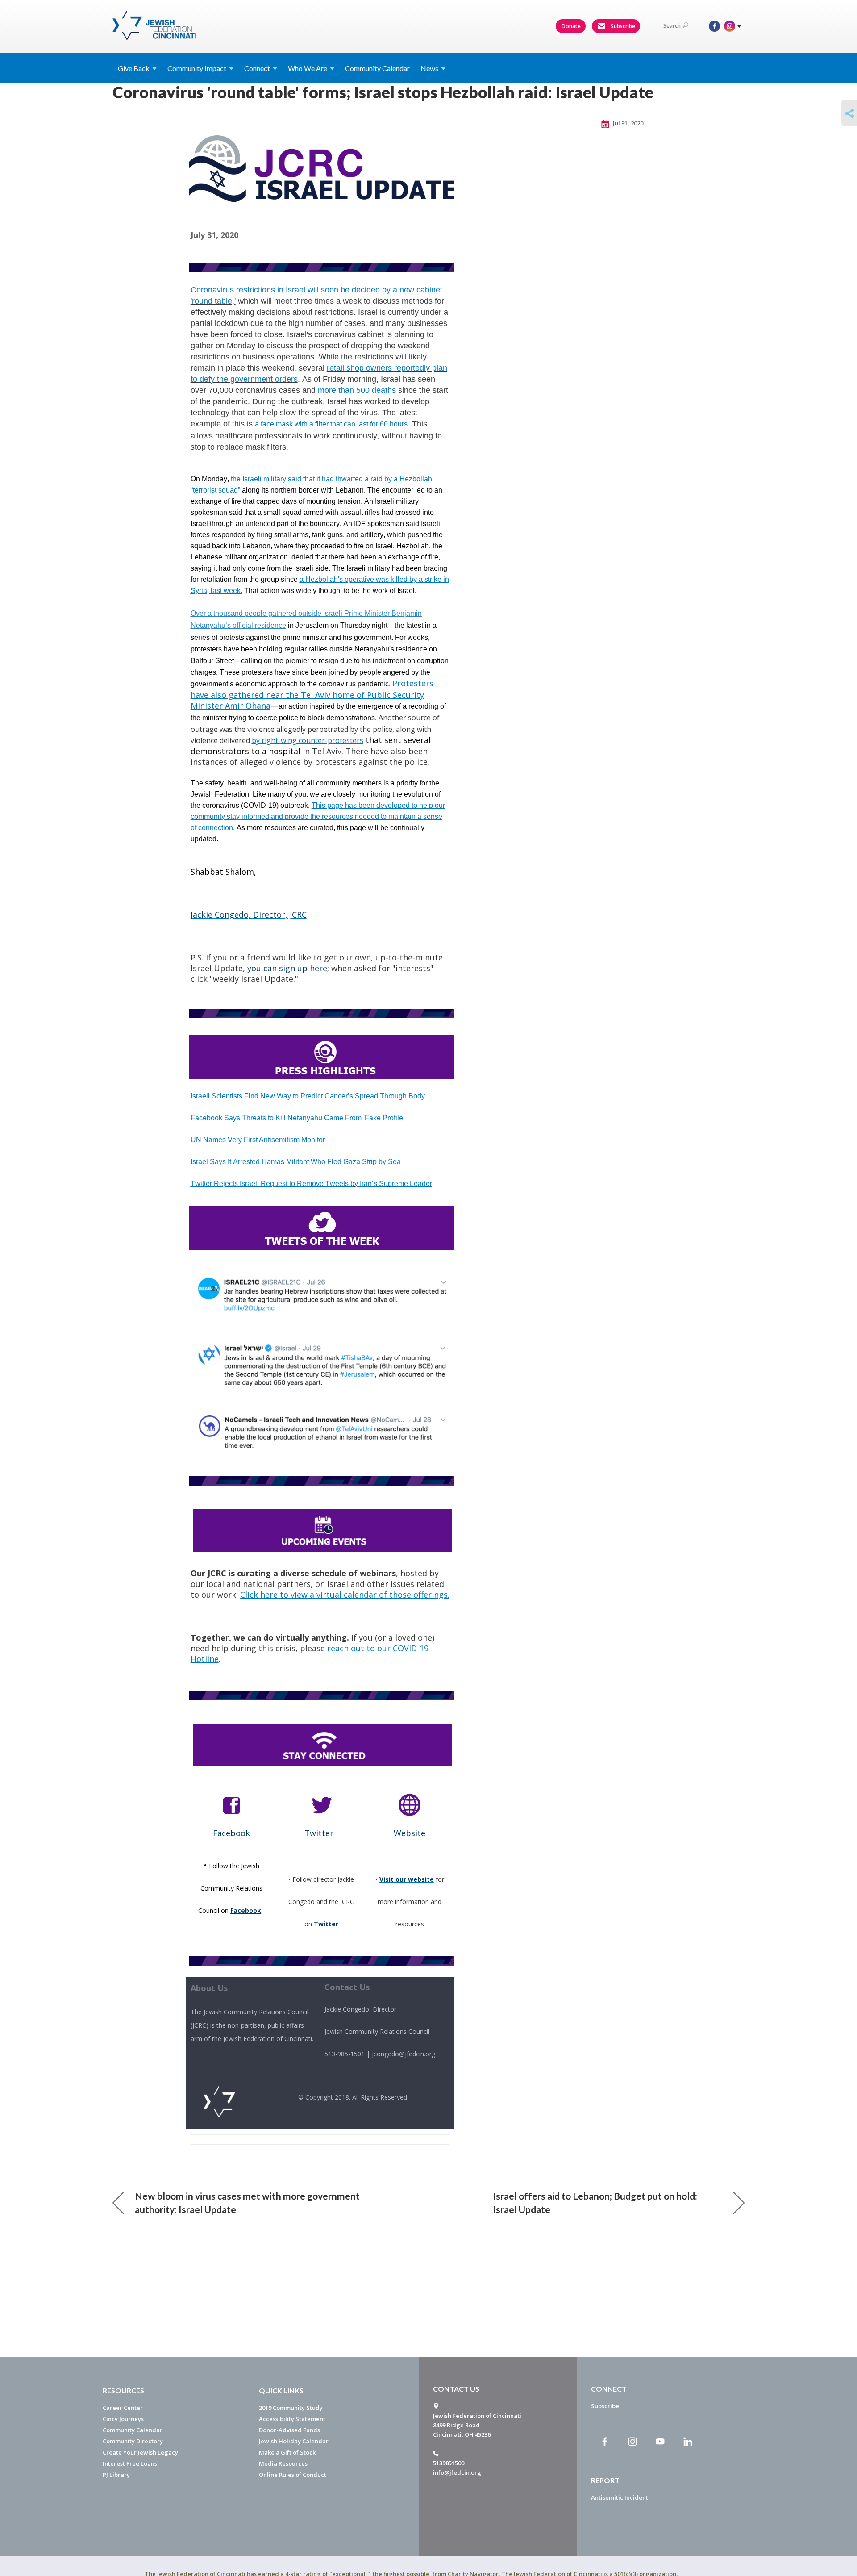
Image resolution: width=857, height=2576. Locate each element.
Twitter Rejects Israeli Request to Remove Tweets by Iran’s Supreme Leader (311, 1184)
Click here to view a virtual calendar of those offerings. (345, 1595)
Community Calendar (377, 68)
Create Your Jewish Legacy (140, 2452)
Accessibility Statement (292, 2419)
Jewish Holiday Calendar (294, 2441)
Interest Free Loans (130, 2463)
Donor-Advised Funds (289, 2430)
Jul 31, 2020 (627, 123)
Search (672, 26)
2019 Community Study (291, 2408)
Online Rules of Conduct (293, 2475)
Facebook (246, 1910)
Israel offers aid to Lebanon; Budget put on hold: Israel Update (595, 2202)
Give (134, 68)
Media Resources (283, 2463)
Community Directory (133, 2441)
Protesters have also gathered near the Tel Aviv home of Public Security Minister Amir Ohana (312, 694)
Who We (308, 68)
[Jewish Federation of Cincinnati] (156, 25)
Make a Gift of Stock (287, 2452)
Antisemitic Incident (620, 2497)
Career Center (123, 2408)
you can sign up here (287, 968)
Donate (571, 26)
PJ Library (116, 2475)
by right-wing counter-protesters (308, 740)
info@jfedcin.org (457, 2472)
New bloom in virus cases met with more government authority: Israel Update (247, 2202)
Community (197, 68)
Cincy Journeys (123, 2419)
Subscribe (622, 26)
